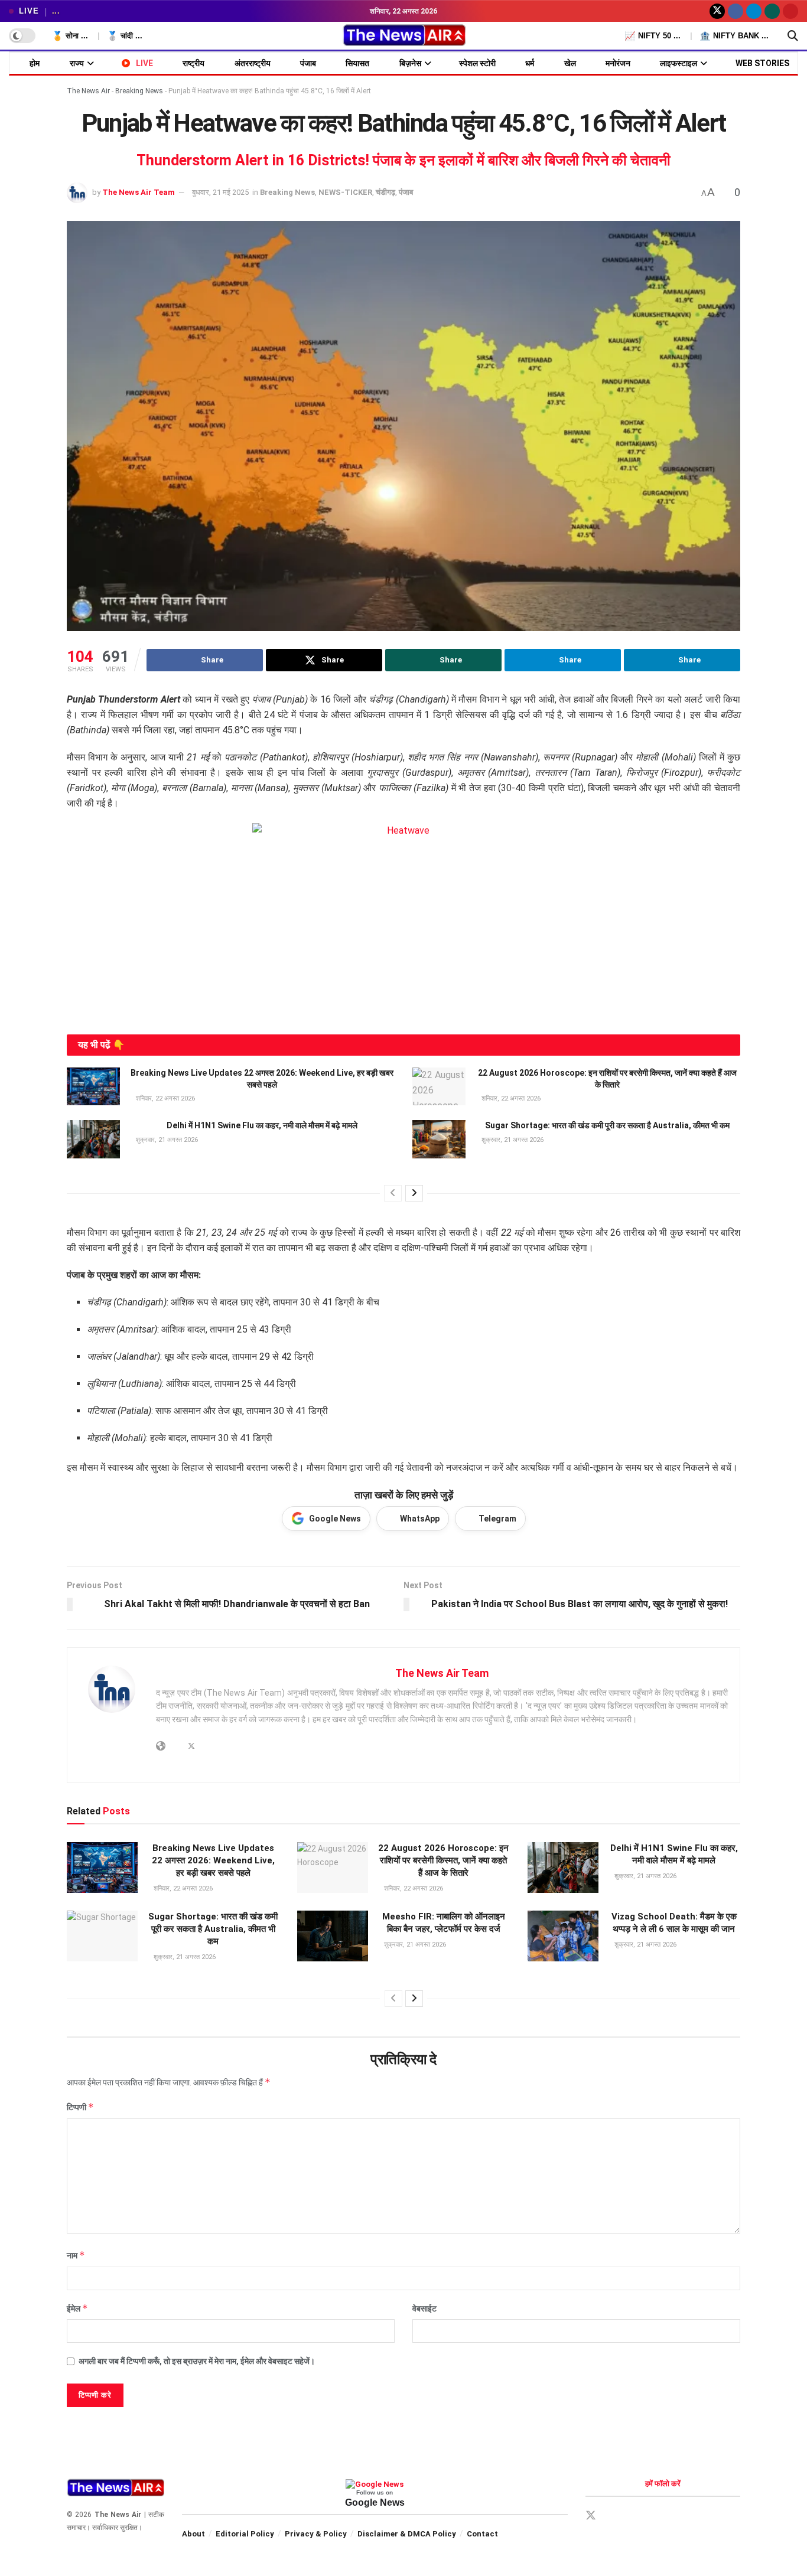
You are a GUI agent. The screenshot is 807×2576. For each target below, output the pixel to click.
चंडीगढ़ (385, 192)
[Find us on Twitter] (717, 11)
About (193, 2534)
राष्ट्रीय (193, 63)
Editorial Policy (245, 2534)
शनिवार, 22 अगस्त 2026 (165, 1098)
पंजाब (308, 63)
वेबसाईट (424, 2309)
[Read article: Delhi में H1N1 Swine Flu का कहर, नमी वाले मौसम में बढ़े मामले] (93, 1139)
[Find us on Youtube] (790, 11)
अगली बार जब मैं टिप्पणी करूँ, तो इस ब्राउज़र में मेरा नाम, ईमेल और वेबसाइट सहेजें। (197, 2361)
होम (35, 63)
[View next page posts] (414, 1193)
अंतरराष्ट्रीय (253, 63)
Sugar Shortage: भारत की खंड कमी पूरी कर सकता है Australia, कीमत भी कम (607, 1125)
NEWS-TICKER (345, 192)
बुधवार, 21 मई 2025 (220, 192)
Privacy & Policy (316, 2534)
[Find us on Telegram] (754, 11)
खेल (570, 63)
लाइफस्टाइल (679, 63)
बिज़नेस (410, 63)
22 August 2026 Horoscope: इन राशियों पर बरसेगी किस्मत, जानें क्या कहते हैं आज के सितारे (443, 1860)
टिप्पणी (80, 2107)
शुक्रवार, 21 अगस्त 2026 (166, 1140)
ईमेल (77, 2308)
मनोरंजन (618, 63)
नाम (76, 2255)
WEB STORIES (762, 63)
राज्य (77, 63)
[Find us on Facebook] (736, 11)
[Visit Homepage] (404, 36)
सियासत (357, 63)
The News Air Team (139, 192)
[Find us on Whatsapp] (772, 11)
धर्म (530, 63)
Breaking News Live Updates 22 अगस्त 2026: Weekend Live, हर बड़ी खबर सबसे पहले (213, 1860)
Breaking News (139, 91)
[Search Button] (793, 36)
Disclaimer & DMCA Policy (407, 2534)
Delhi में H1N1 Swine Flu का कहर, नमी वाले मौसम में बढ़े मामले (262, 1125)
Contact (482, 2534)
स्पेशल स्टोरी (477, 63)
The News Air (88, 91)
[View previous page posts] (393, 1193)
